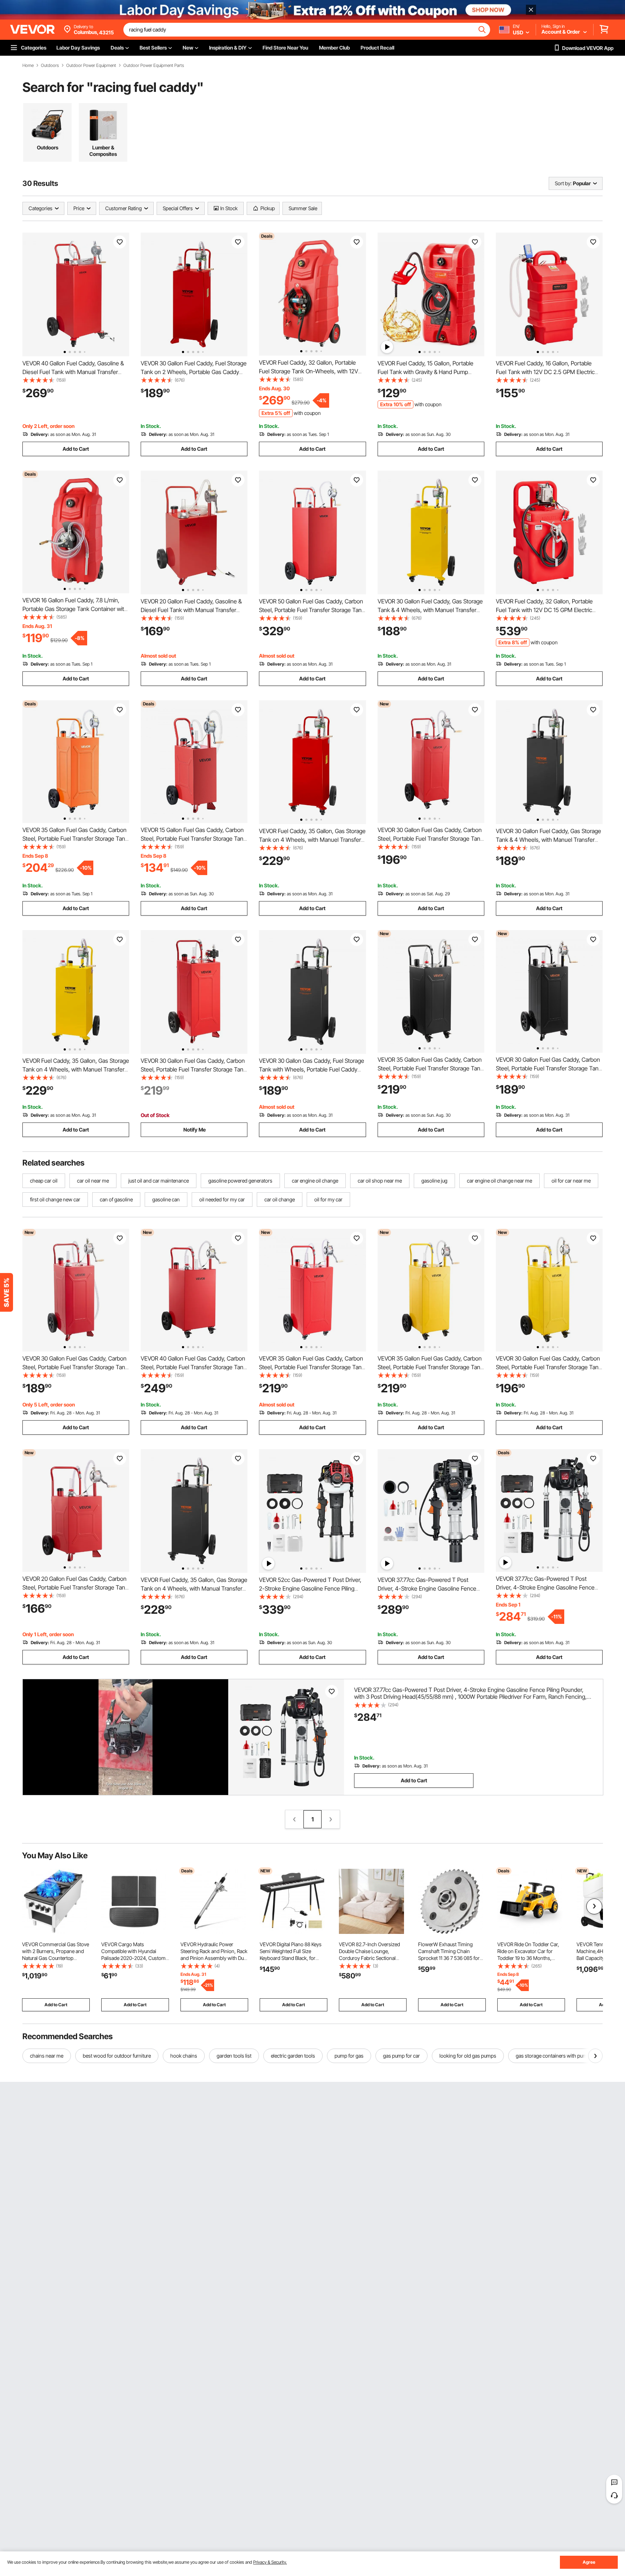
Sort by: (563, 183)
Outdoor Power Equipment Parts (154, 65)
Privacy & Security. (270, 2562)
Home (28, 65)
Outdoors (50, 65)
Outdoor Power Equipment (91, 65)
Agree (589, 2562)
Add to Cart (76, 449)
